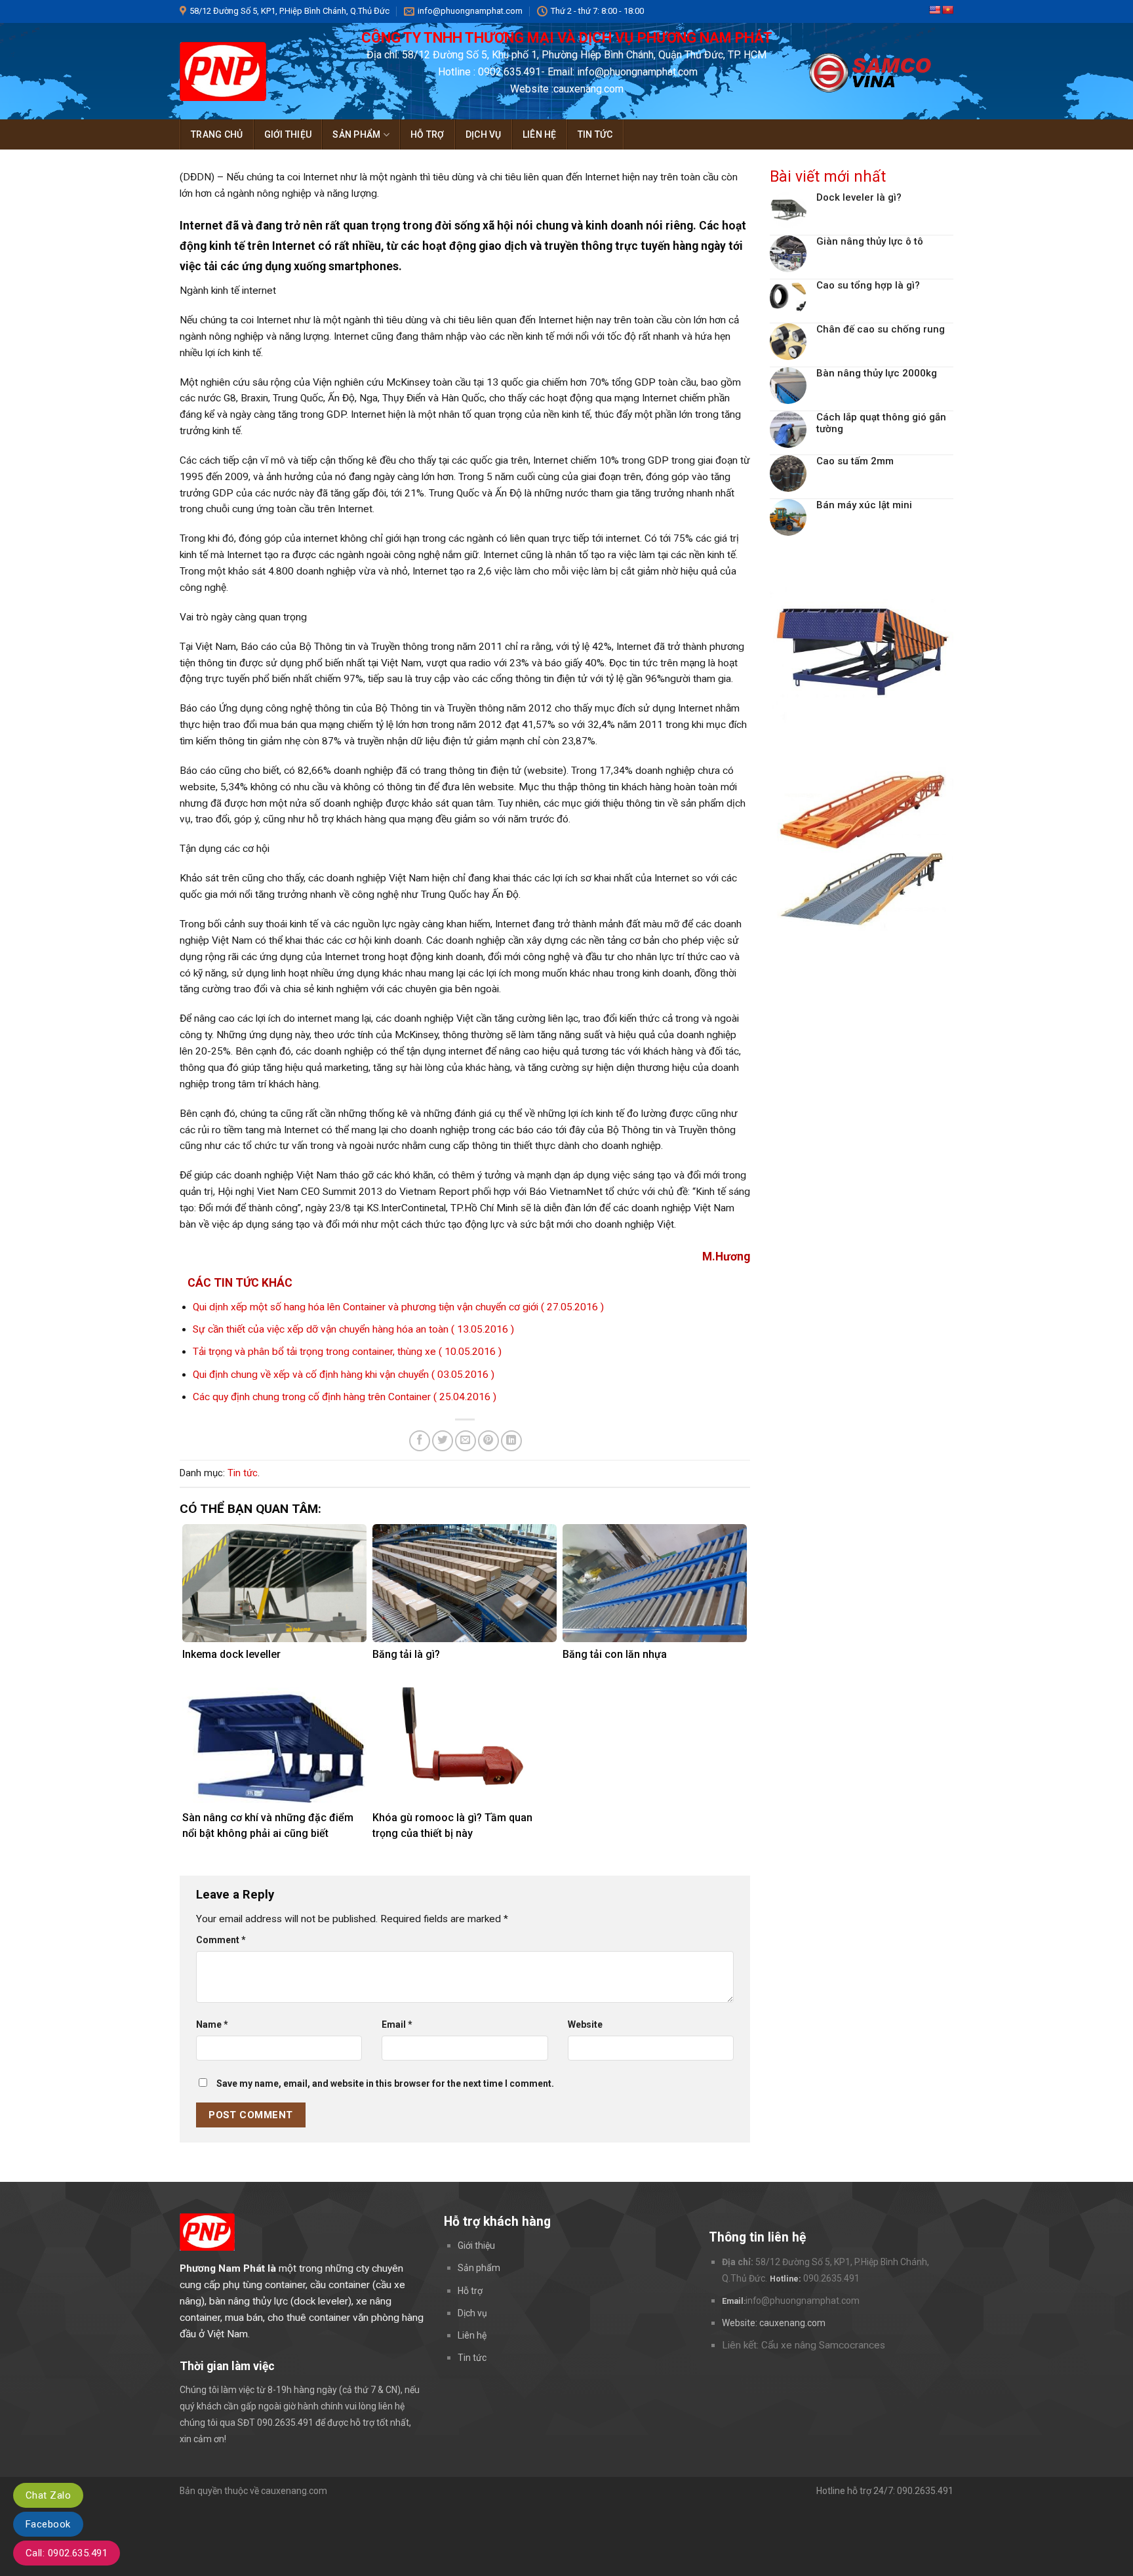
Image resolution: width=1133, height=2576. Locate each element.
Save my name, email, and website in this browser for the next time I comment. (385, 2083)
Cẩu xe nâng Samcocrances (823, 2345)
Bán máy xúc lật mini (864, 505)
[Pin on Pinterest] (488, 1441)
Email (397, 2024)
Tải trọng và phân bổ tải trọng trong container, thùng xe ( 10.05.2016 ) (347, 1352)
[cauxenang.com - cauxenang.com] (245, 71)
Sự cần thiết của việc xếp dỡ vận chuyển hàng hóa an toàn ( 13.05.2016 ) (353, 1329)
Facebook (48, 2524)
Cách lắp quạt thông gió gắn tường (881, 423)
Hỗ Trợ (427, 134)
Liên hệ (540, 134)
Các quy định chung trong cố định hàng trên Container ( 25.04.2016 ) (345, 1397)
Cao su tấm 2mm (855, 461)
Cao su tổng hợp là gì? (868, 285)
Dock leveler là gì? (859, 197)
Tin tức (595, 134)
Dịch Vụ (484, 134)
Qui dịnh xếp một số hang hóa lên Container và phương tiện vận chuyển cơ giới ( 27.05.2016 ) (398, 1307)
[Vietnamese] (947, 10)
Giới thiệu (288, 134)
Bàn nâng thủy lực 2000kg (877, 373)
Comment (221, 1940)
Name (212, 2024)
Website (585, 2024)
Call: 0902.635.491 (67, 2553)
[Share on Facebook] (420, 1441)
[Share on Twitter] (443, 1441)
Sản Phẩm (356, 134)
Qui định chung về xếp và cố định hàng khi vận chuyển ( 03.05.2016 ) (344, 1375)
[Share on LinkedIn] (511, 1441)
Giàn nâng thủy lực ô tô (870, 241)
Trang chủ (217, 134)
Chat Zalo (48, 2495)
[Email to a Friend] (466, 1441)
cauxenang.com (792, 2323)
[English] (934, 10)
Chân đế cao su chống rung (881, 329)
